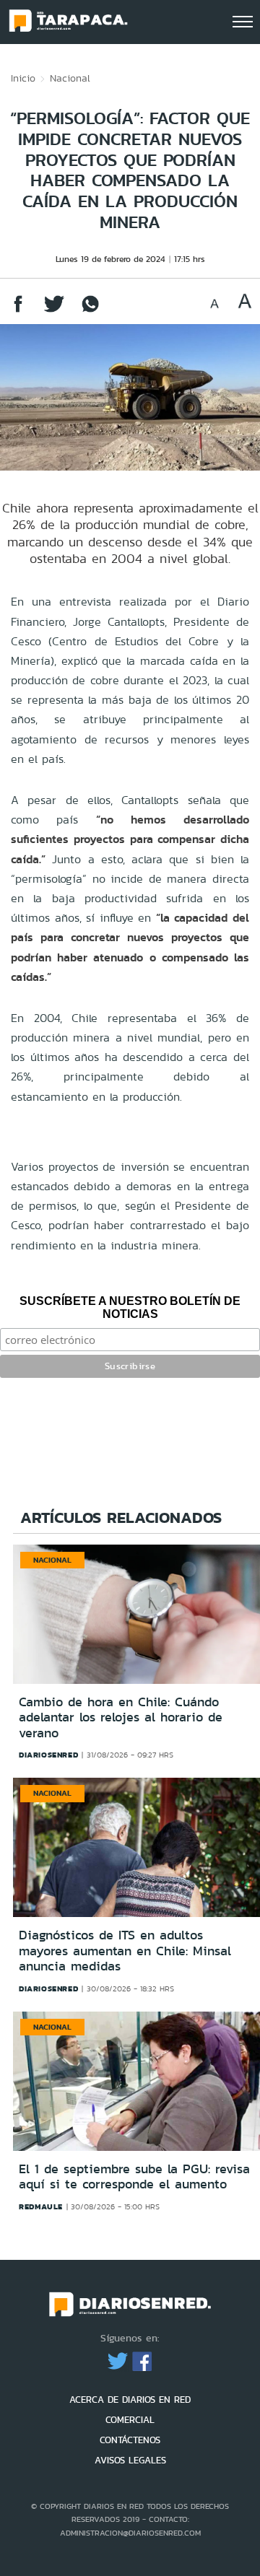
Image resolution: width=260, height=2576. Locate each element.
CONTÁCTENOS (130, 2440)
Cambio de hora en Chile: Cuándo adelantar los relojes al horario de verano (121, 1717)
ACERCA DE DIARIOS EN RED (130, 2400)
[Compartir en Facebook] (18, 311)
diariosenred (48, 1755)
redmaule (41, 2206)
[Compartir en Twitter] (54, 311)
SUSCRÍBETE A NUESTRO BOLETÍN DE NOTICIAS (130, 1307)
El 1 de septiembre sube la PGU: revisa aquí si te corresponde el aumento (134, 2177)
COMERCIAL (130, 2420)
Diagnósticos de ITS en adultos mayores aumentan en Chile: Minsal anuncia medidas (125, 1951)
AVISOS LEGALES (130, 2460)
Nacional (70, 78)
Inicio (23, 78)
